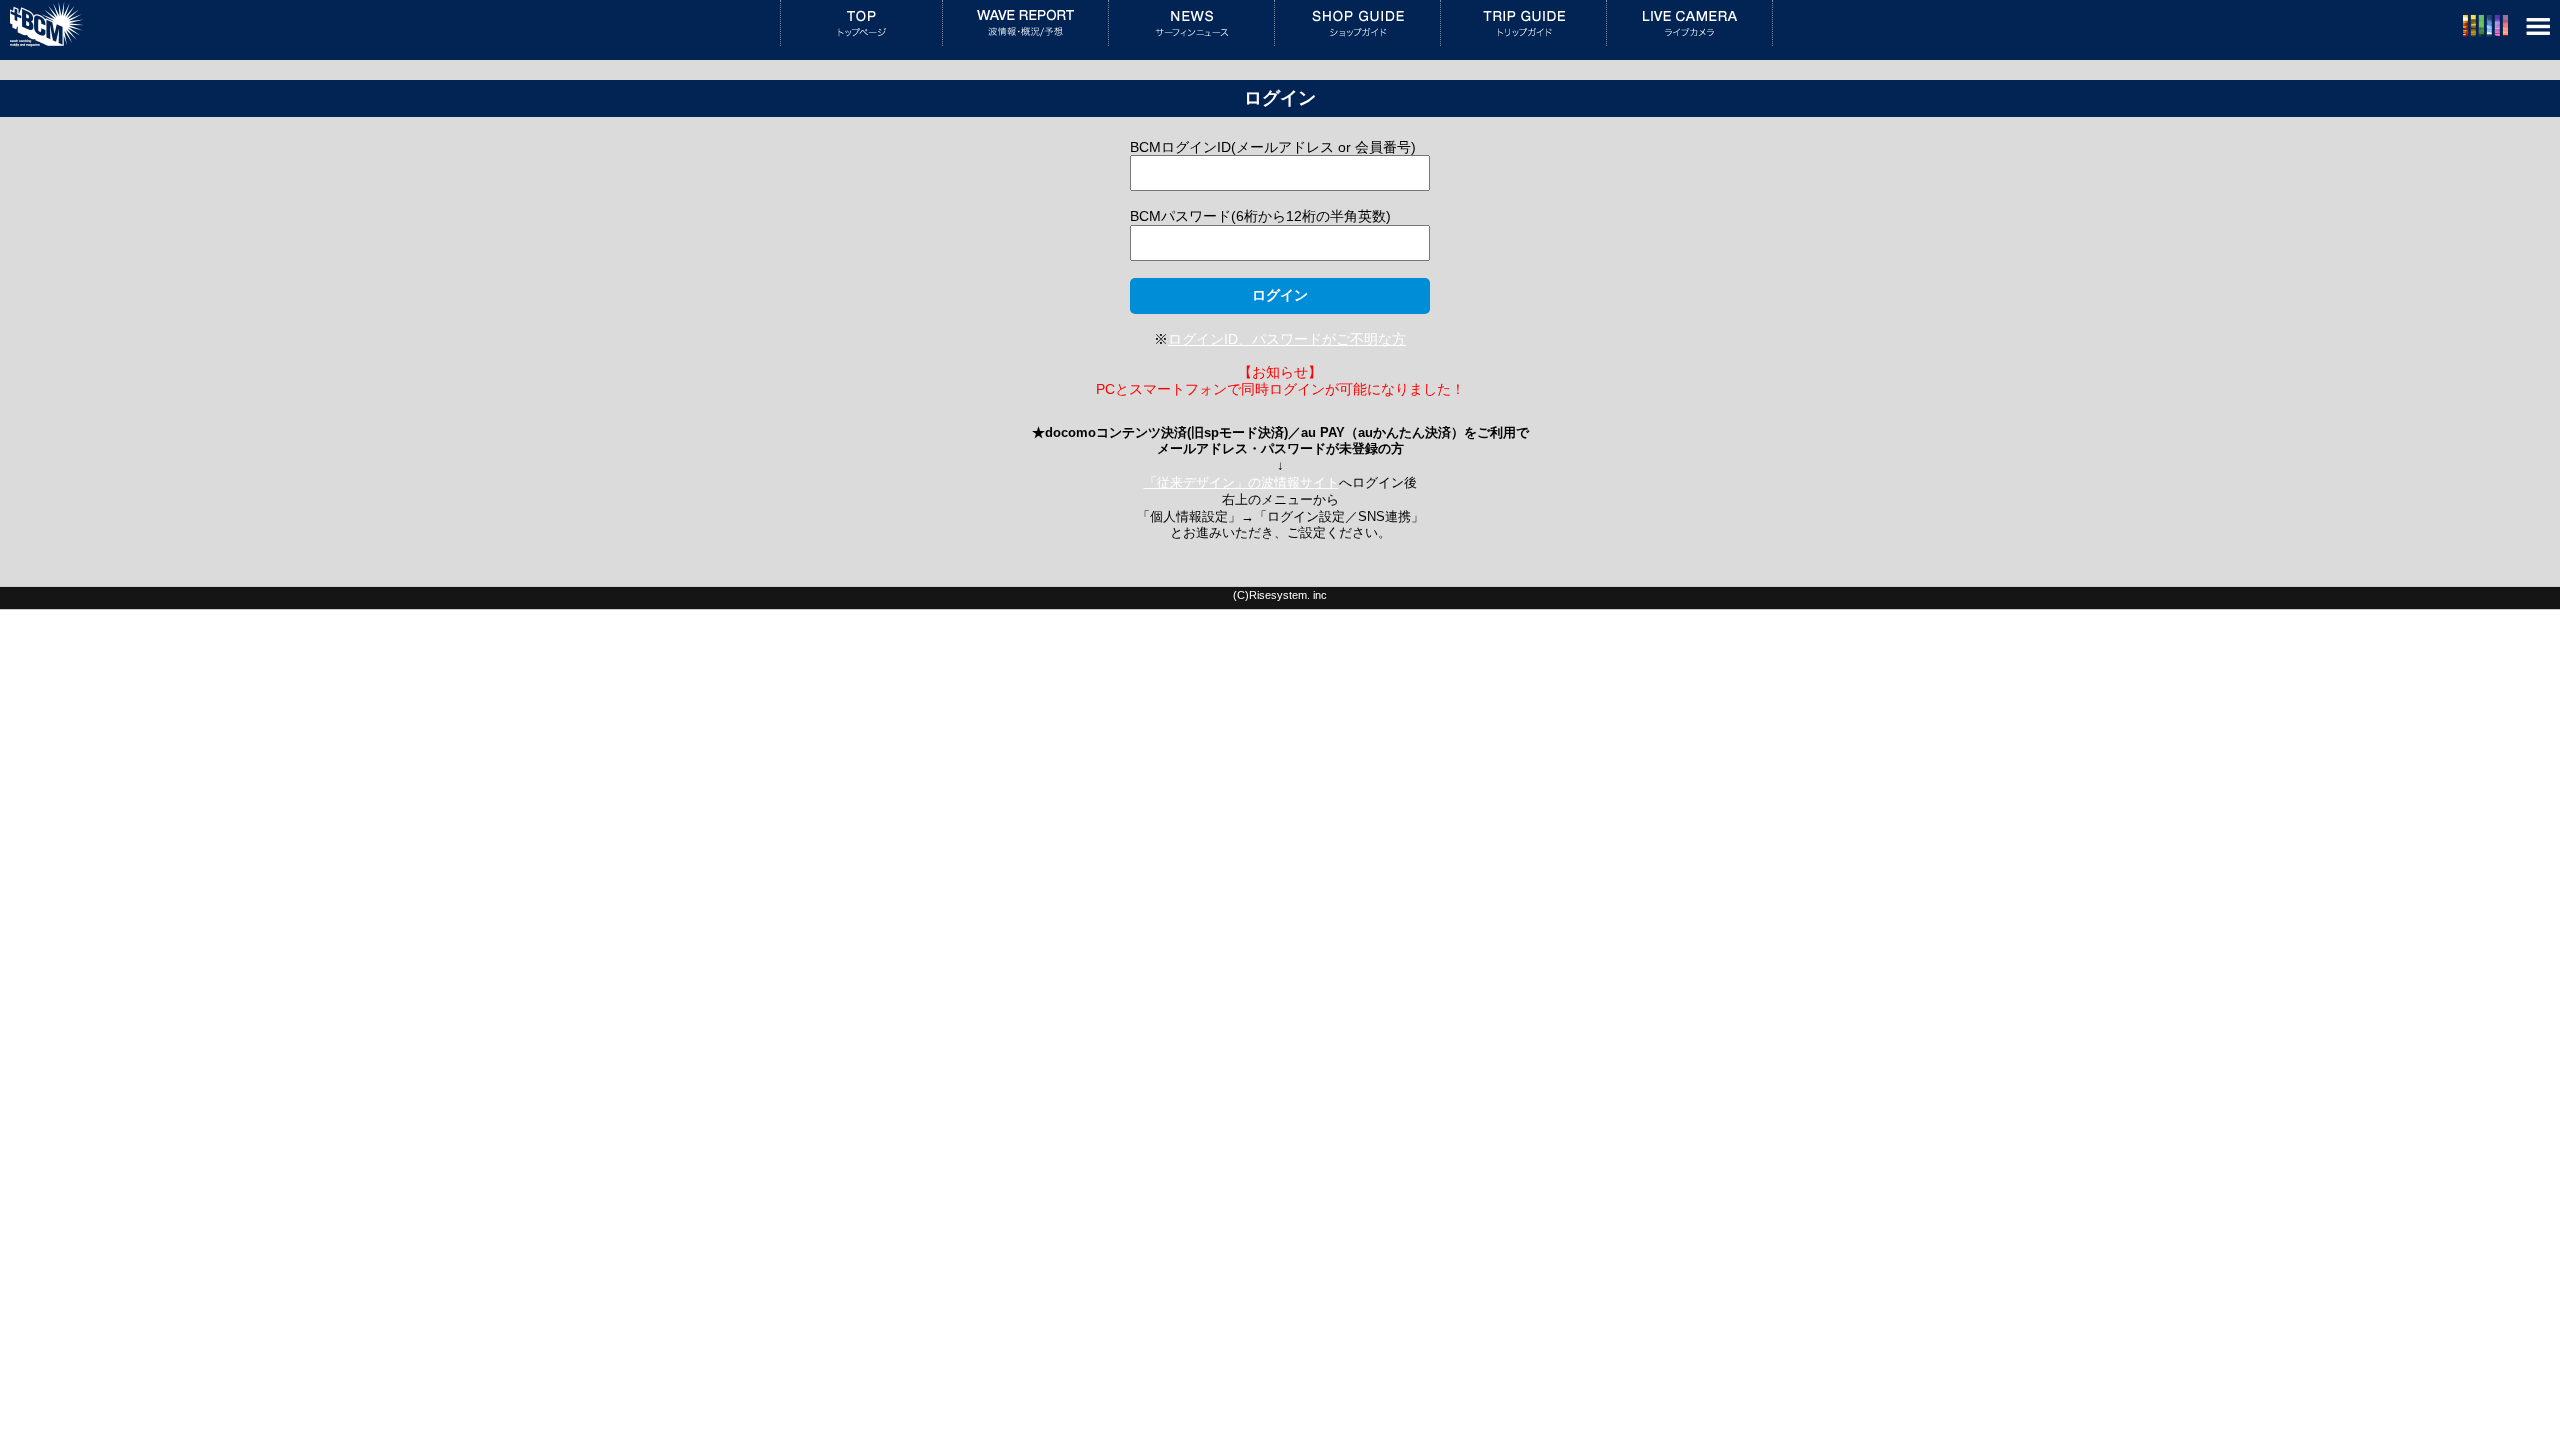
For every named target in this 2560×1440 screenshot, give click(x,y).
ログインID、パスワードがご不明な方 (1287, 339)
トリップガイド (1523, 23)
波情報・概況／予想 (1025, 23)
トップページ (861, 23)
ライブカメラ (1689, 23)
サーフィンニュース (1191, 23)
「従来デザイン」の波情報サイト (1241, 483)
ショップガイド (1357, 23)
